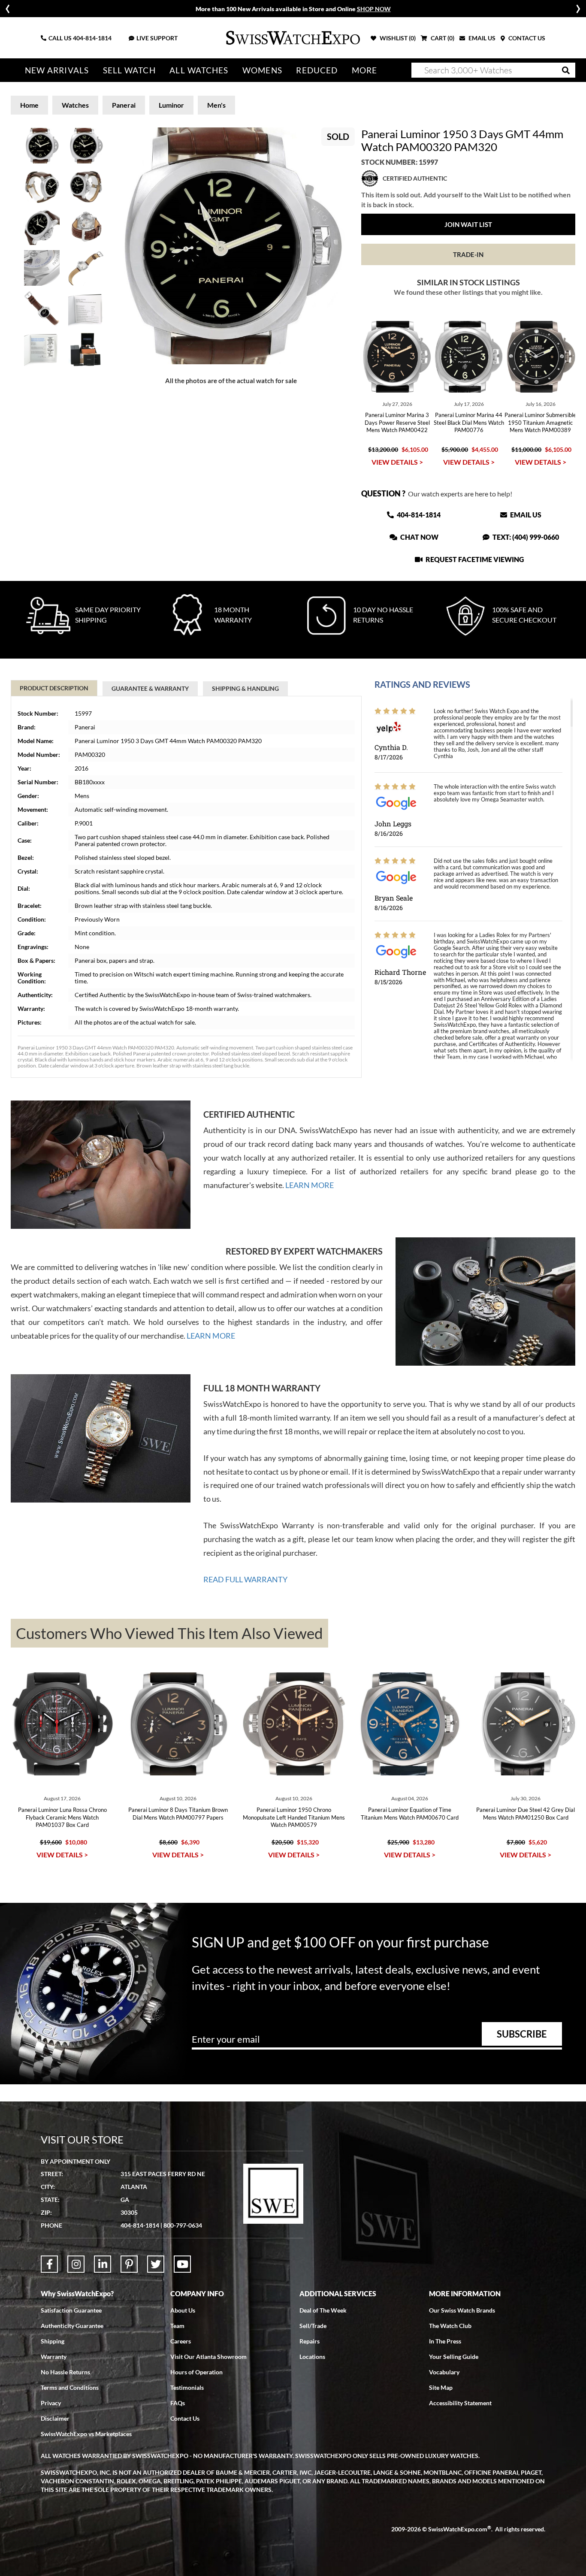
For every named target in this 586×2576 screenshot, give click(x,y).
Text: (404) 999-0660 (525, 537)
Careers (181, 2341)
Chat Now (419, 537)
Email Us (525, 515)
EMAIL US (481, 38)
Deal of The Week (323, 2310)
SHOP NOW (374, 9)
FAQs (178, 2403)
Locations (312, 2357)
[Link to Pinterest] (129, 2264)
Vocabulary (444, 2372)
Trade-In (468, 254)
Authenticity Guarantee (72, 2326)
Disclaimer (55, 2418)
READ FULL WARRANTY (245, 1579)
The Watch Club (450, 2326)
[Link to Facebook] (49, 2264)
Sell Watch (129, 70)
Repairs (310, 2341)
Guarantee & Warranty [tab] (150, 688)
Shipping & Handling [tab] (245, 688)
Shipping (53, 2341)
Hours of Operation (196, 2372)
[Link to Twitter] (156, 2264)
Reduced (317, 70)
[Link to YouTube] (182, 2264)
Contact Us (185, 2418)
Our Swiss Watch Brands (462, 2310)
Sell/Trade (313, 2326)
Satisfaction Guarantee (71, 2310)
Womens (262, 70)
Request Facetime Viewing (474, 559)
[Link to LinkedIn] (103, 2264)
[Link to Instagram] (76, 2264)
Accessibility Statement (460, 2403)
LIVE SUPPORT (157, 38)
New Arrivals (57, 70)
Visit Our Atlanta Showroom (208, 2357)
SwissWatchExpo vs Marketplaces (86, 2434)
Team (177, 2326)
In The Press (445, 2341)
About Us (183, 2310)
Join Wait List (468, 224)
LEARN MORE (310, 1185)
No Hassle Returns (65, 2372)
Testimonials (187, 2387)
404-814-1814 (92, 38)
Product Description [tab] (54, 688)
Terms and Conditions (70, 2387)
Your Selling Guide (454, 2357)
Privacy (51, 2403)
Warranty (54, 2357)
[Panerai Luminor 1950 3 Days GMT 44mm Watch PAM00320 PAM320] (231, 246)
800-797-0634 (183, 2225)
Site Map (441, 2387)
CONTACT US (526, 38)
